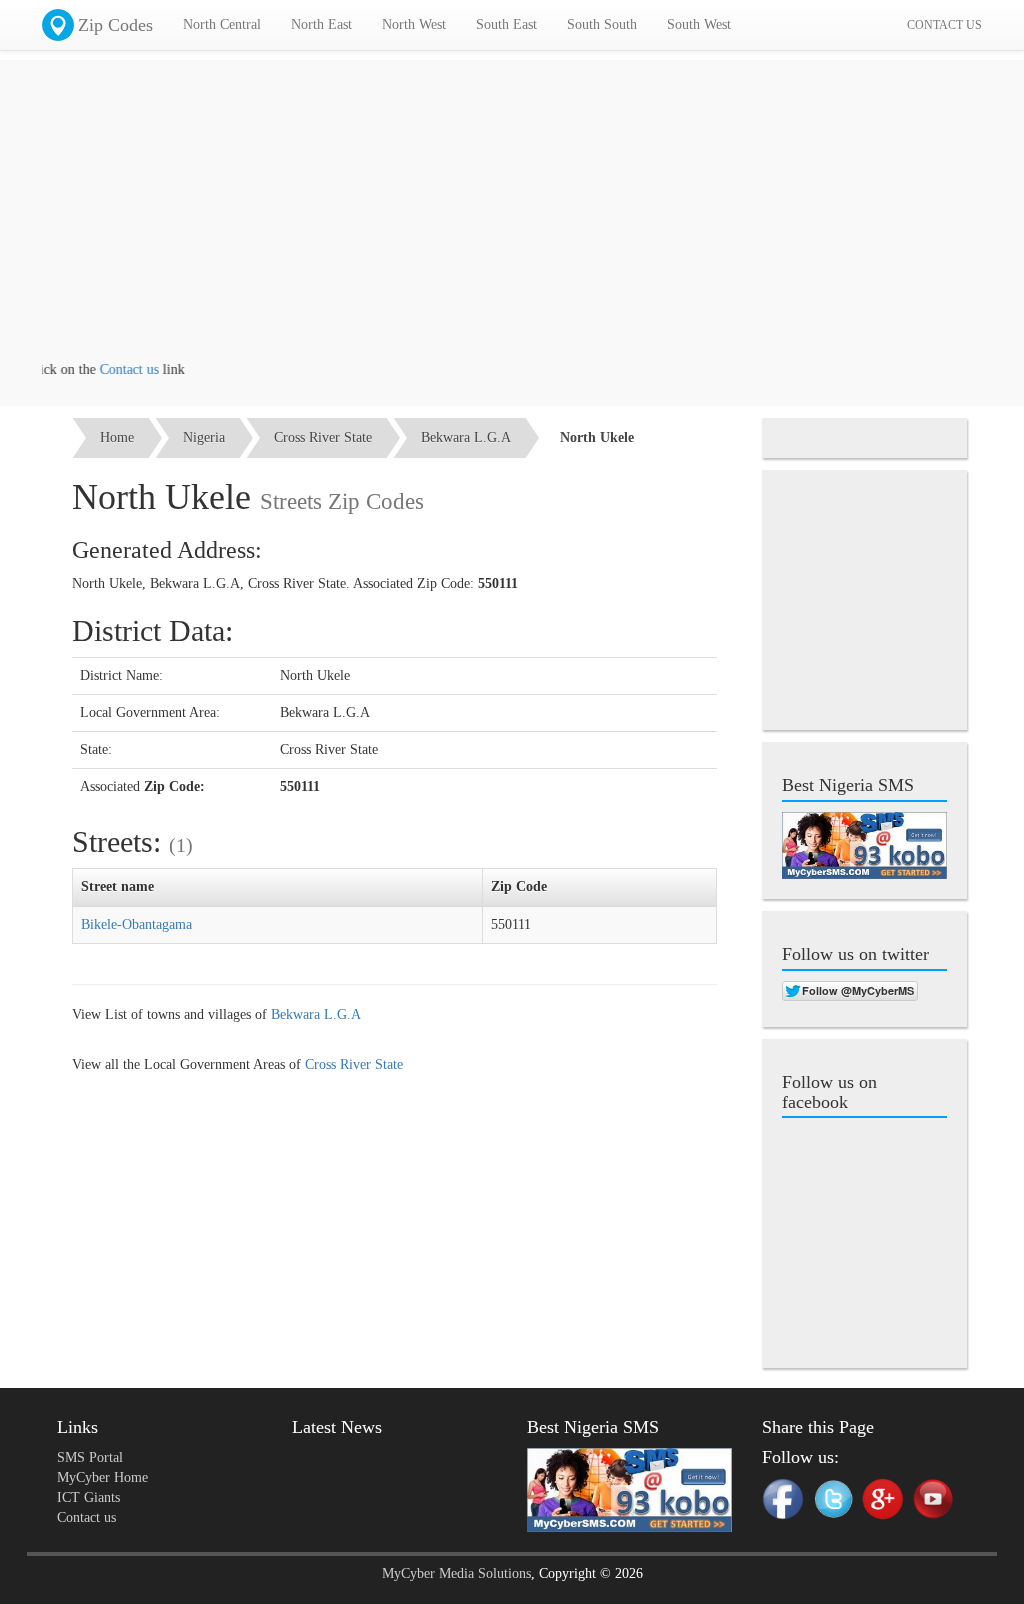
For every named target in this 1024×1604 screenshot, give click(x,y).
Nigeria (204, 437)
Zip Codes (115, 25)
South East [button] (506, 24)
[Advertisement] (512, 220)
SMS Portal (90, 1457)
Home (117, 437)
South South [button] (602, 24)
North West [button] (414, 24)
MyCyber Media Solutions (456, 1573)
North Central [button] (222, 24)
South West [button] (699, 24)
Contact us (112, 369)
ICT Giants (88, 1497)
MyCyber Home (102, 1477)
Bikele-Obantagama (136, 924)
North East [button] (321, 24)
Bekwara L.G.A (466, 437)
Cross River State (323, 437)
